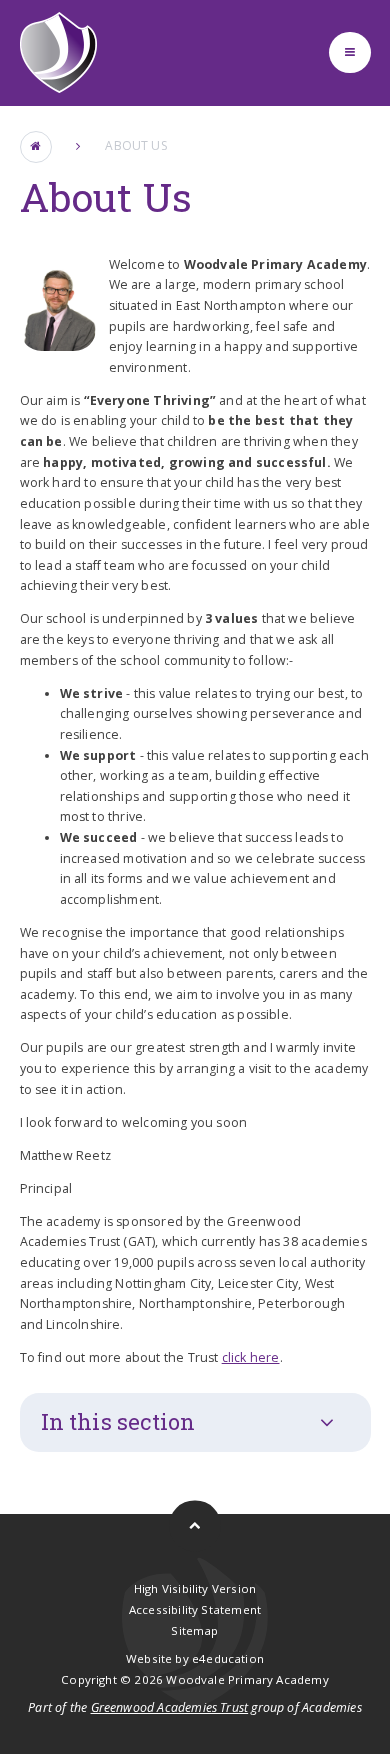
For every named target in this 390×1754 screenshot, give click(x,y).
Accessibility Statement (195, 1609)
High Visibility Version (195, 1588)
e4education (228, 1658)
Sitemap (194, 1630)
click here (251, 1357)
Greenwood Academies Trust (170, 1707)
